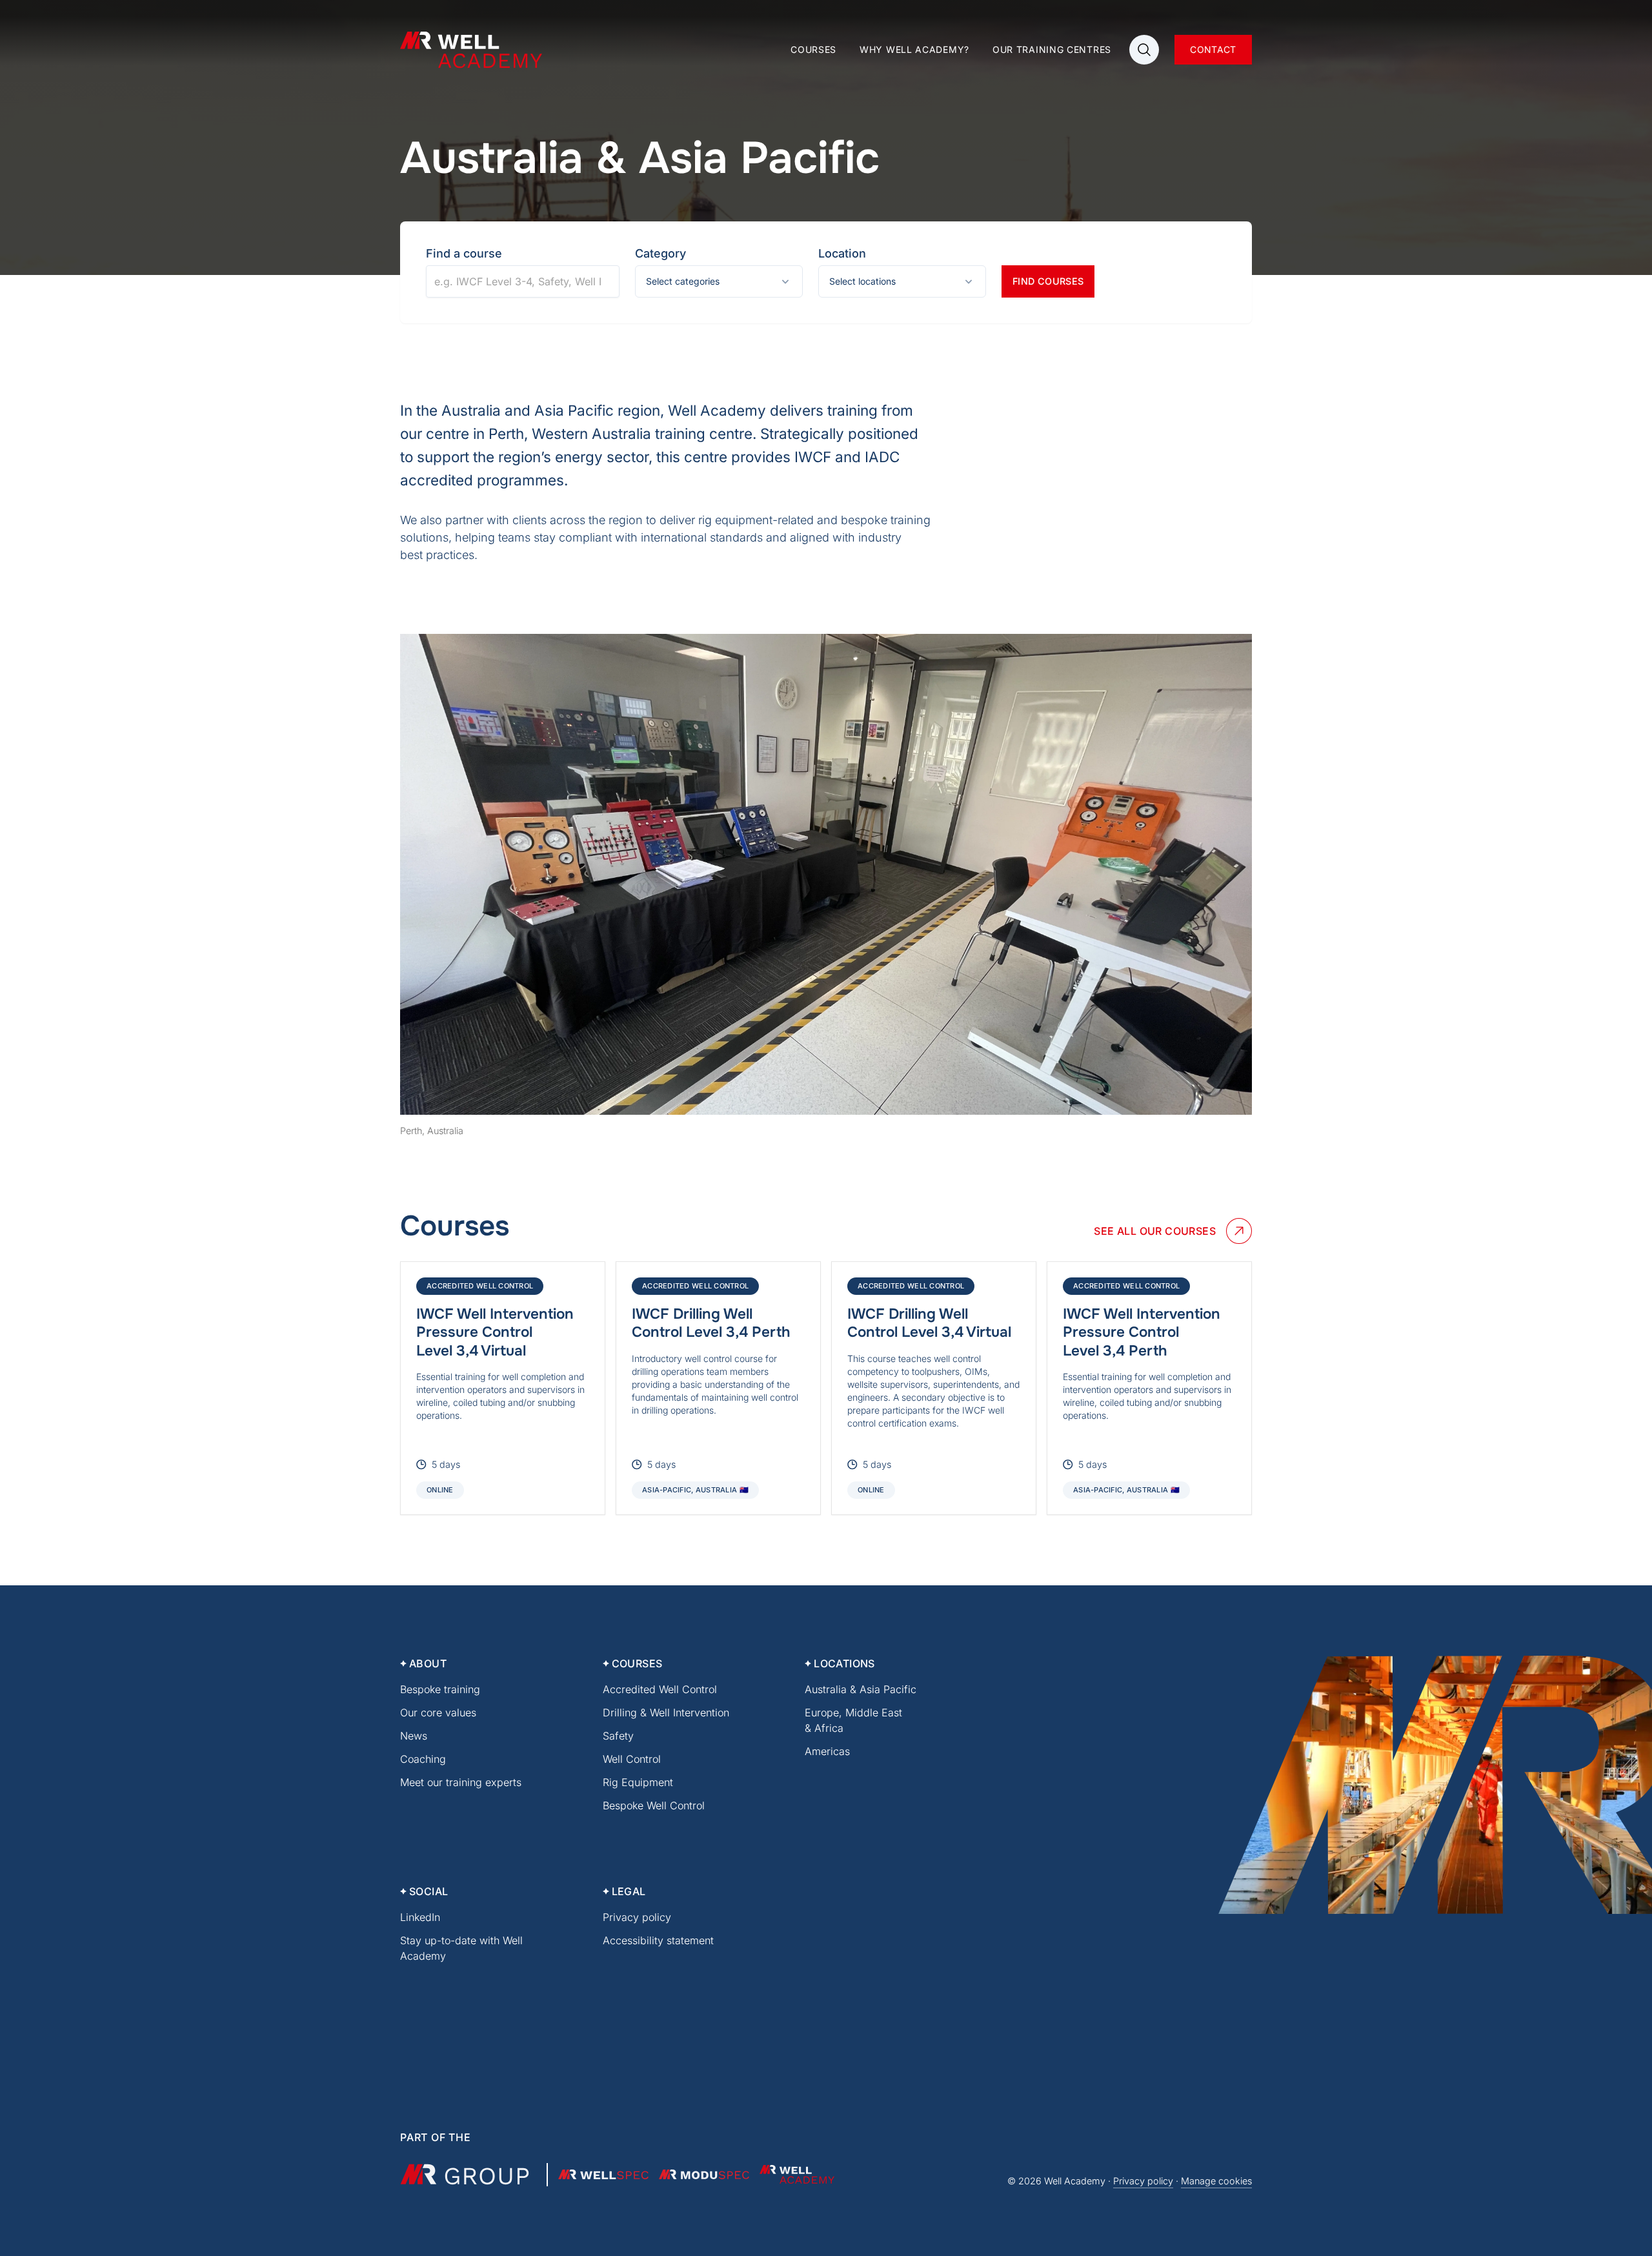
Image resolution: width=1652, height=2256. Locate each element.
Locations (844, 1663)
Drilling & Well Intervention (666, 1712)
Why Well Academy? (914, 49)
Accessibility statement (658, 1940)
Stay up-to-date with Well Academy (461, 1948)
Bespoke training (440, 1689)
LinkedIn (420, 1917)
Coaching (423, 1759)
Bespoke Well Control (654, 1805)
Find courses (1048, 281)
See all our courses (1155, 1231)
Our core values (438, 1712)
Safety (618, 1736)
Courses (813, 49)
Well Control (632, 1759)
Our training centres (1052, 49)
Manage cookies (1216, 2181)
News (414, 1736)
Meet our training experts (461, 1782)
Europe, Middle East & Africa (853, 1720)
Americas (827, 1751)
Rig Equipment (638, 1782)
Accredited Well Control (660, 1689)
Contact (1213, 49)
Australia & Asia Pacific (861, 1689)
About (428, 1663)
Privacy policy (637, 1917)
